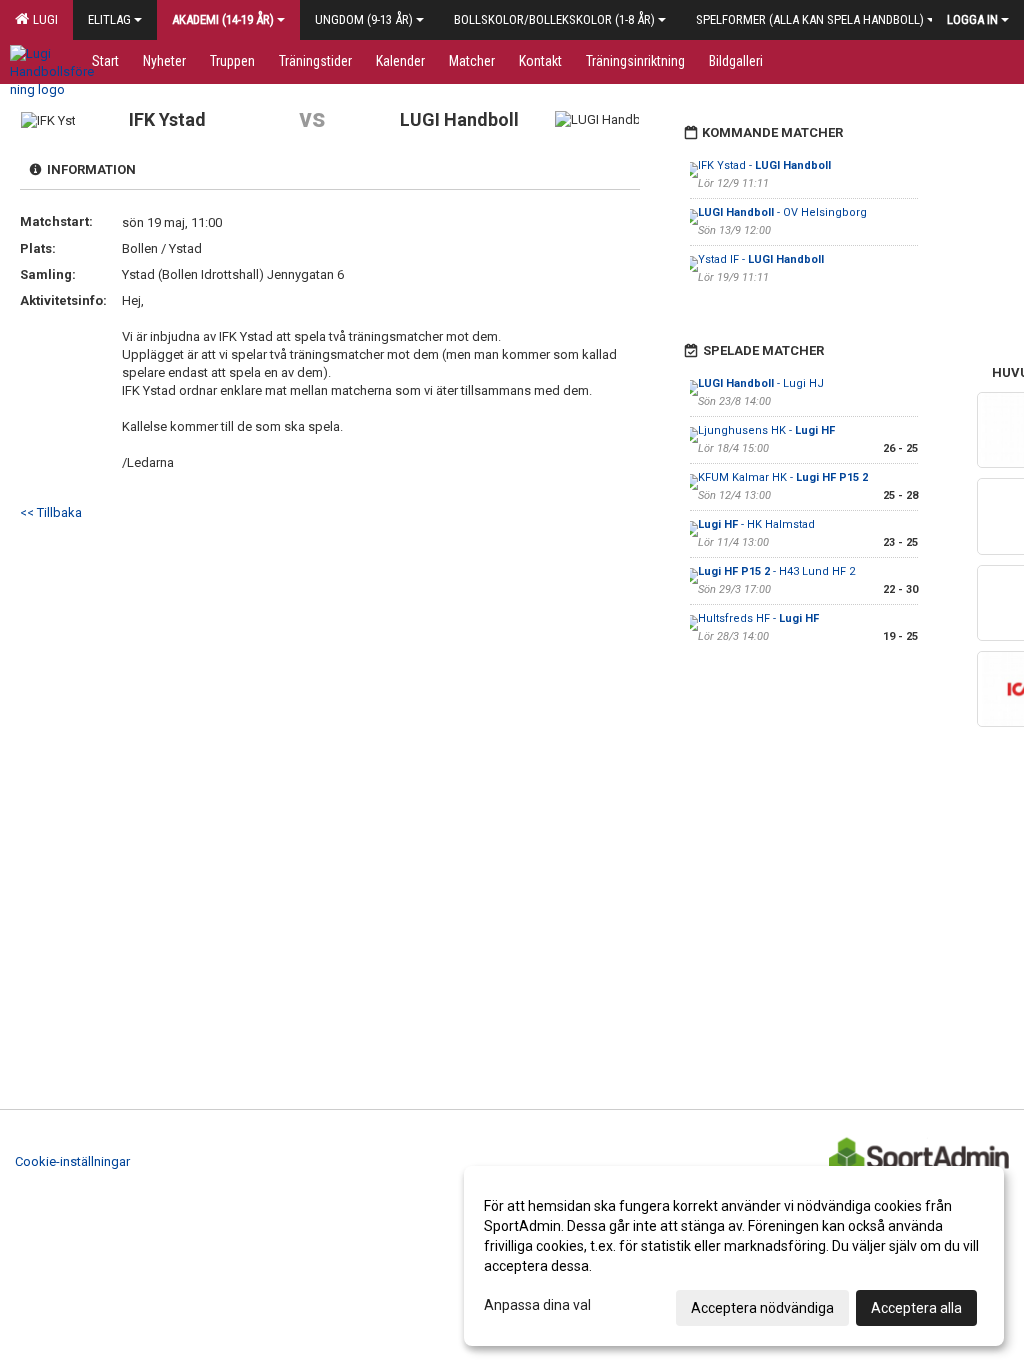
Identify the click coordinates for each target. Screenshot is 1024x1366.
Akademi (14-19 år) (223, 19)
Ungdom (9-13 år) (364, 19)
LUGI (42, 19)
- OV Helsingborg (782, 212)
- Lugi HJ (761, 383)
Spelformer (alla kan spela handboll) (810, 19)
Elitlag (109, 19)
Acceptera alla (916, 1308)
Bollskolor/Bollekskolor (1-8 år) (554, 19)
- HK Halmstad (756, 524)
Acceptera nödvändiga (762, 1308)
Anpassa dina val (537, 1305)
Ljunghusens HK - (766, 430)
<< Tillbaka (51, 512)
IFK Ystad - (764, 165)
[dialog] (734, 1256)
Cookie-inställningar (72, 1161)
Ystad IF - (761, 259)
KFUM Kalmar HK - (783, 477)
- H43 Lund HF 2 (776, 571)
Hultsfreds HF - (758, 618)
